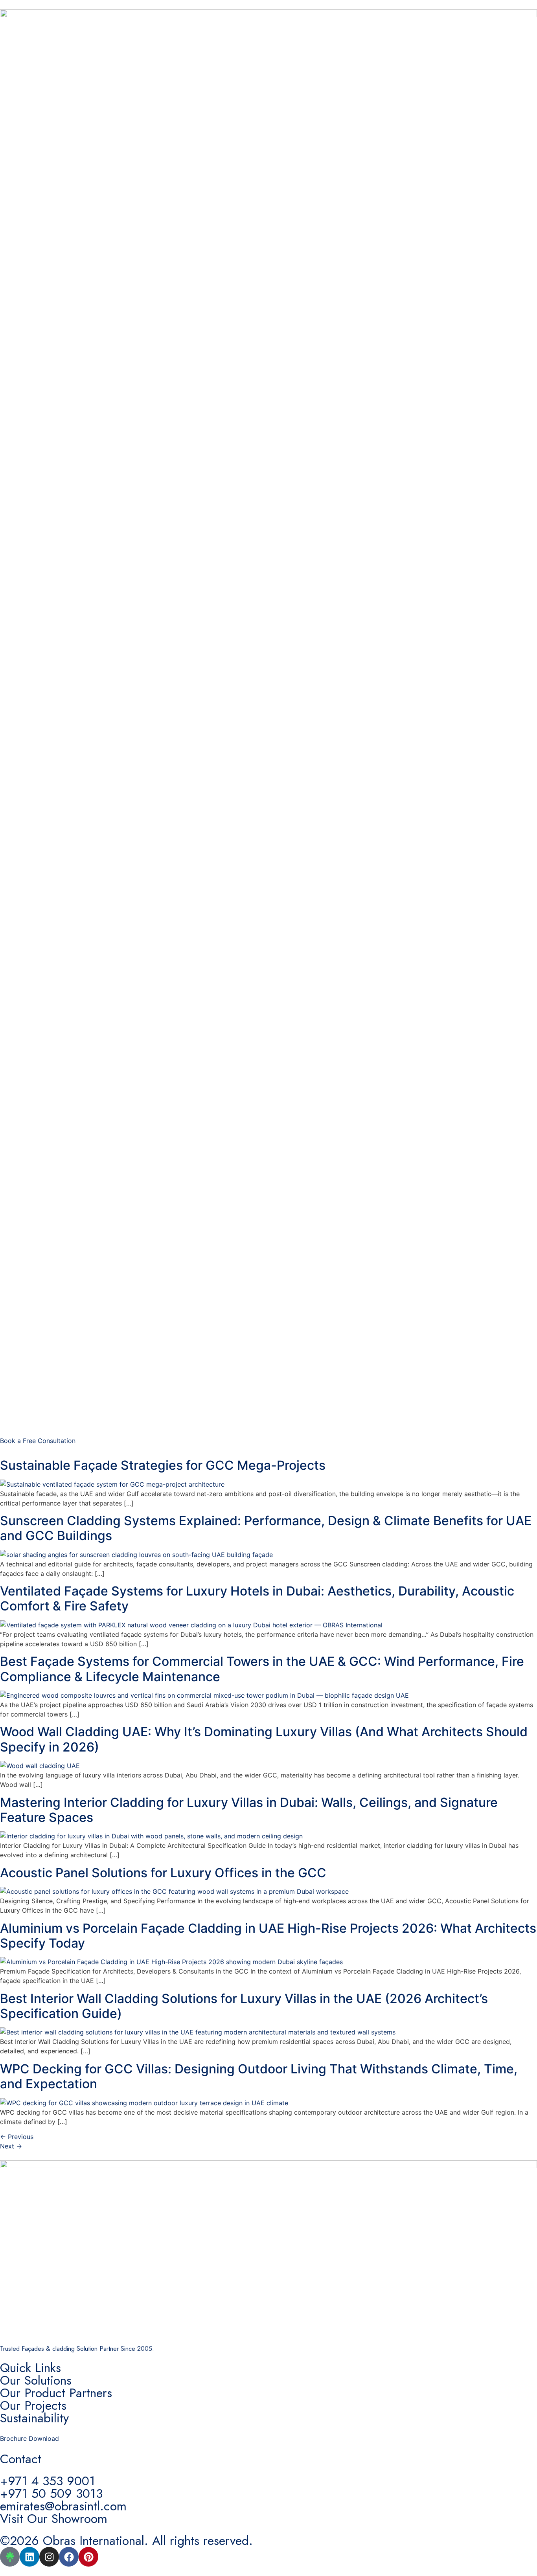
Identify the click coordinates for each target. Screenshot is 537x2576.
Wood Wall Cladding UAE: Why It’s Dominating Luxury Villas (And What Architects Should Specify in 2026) (264, 1739)
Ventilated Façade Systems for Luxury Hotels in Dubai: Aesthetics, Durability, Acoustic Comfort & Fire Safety (257, 1598)
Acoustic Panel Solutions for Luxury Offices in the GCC (163, 1873)
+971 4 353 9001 (48, 2481)
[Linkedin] (29, 2557)
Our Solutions (36, 2380)
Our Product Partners (56, 2393)
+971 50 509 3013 (51, 2493)
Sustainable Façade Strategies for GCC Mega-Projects (163, 1465)
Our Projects (33, 2405)
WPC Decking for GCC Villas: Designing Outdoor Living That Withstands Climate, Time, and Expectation (259, 2076)
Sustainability (34, 2418)
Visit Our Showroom (54, 2519)
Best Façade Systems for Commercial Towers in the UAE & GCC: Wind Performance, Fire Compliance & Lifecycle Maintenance (262, 1669)
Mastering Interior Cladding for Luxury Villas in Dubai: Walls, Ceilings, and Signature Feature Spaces (249, 1810)
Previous (17, 2137)
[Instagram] (49, 2557)
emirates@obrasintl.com (63, 2506)
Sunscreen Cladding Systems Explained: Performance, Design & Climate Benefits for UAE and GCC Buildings (266, 1528)
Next (11, 2146)
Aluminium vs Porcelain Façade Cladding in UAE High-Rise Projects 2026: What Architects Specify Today (268, 1936)
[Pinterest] (88, 2557)
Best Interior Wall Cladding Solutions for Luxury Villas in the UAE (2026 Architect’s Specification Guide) (244, 2006)
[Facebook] (69, 2557)
